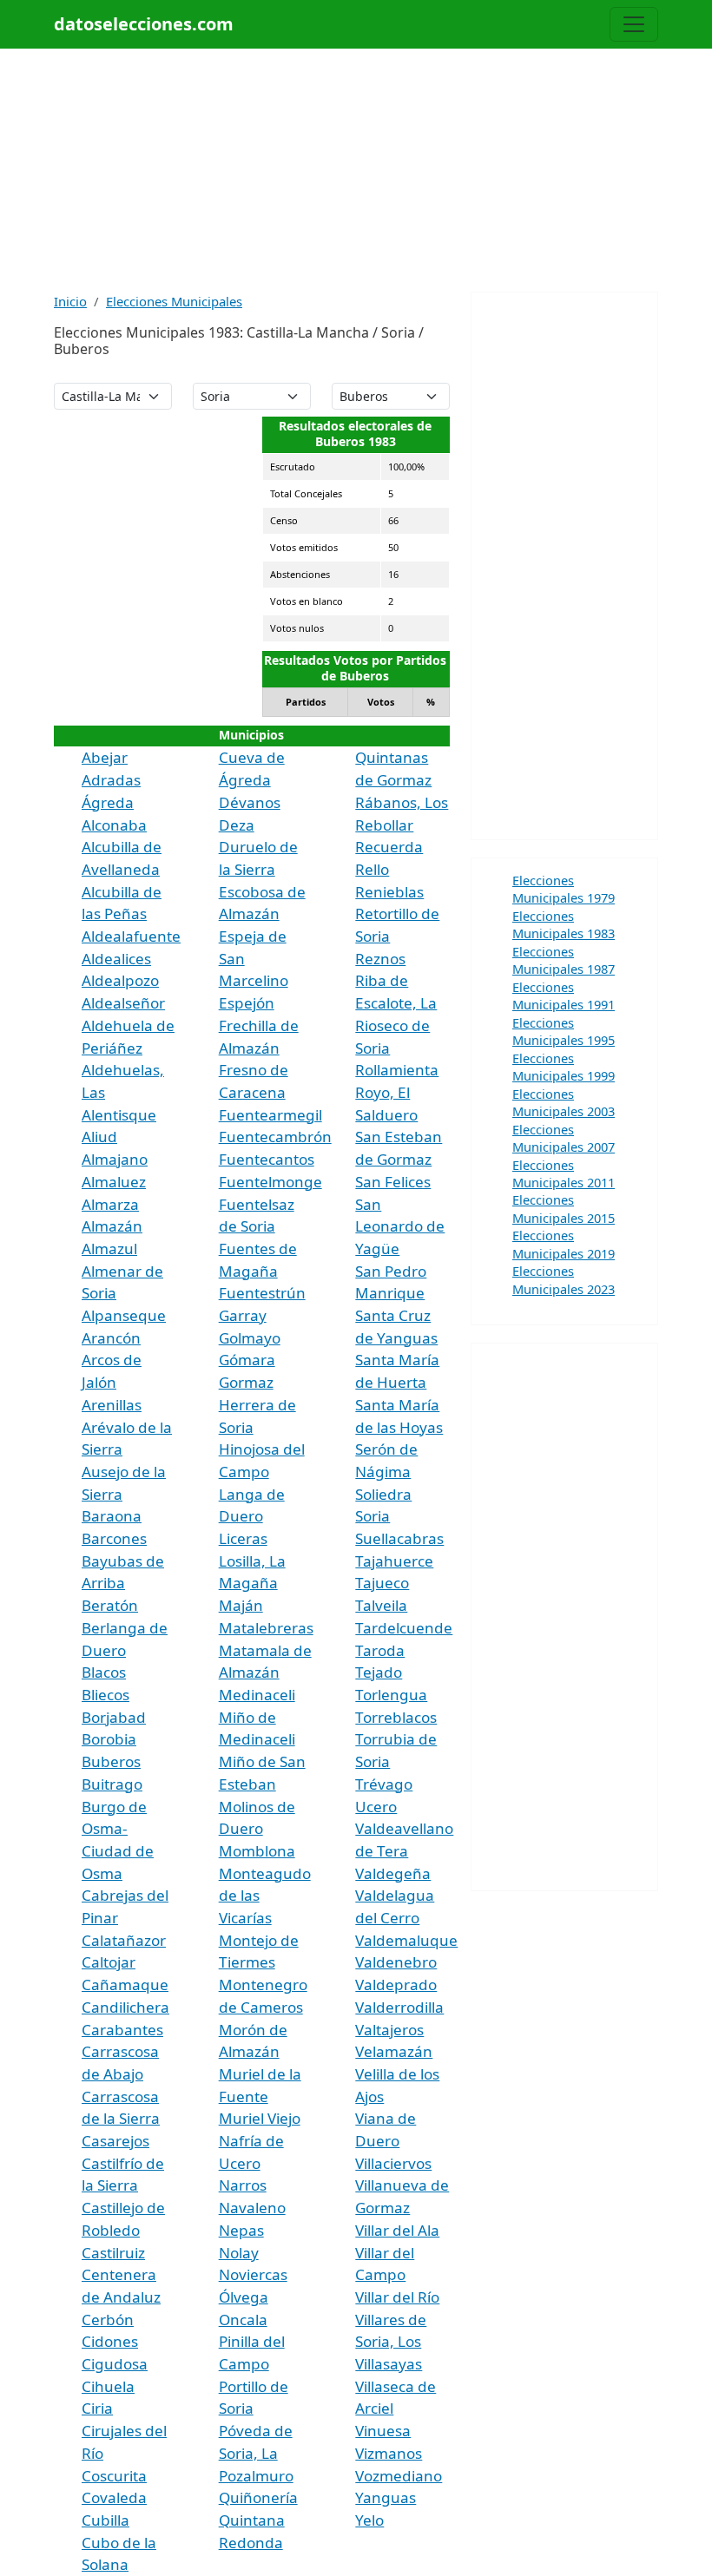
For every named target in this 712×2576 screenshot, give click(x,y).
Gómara (247, 1360)
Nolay (239, 2253)
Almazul (109, 1249)
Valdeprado (396, 1985)
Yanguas (386, 2497)
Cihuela (108, 2386)
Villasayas (389, 2364)
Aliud (99, 1137)
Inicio (70, 301)
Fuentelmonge (270, 1182)
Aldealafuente (131, 936)
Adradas (111, 780)
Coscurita (114, 2476)
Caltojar (109, 1962)
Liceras (243, 1538)
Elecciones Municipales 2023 (564, 1279)
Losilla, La (252, 1561)
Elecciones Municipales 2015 (564, 1208)
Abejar (105, 757)
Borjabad (114, 1717)
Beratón (110, 1605)
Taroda (380, 1650)
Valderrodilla (399, 2007)
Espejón (247, 1003)
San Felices (393, 1182)
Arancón (111, 1338)
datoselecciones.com (144, 24)
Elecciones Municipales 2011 (564, 1173)
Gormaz (246, 1382)
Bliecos (105, 1695)
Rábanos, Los (402, 802)
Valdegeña (393, 1873)
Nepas (241, 2230)
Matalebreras (266, 1628)
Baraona (112, 1516)
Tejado (379, 1672)
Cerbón (108, 2320)
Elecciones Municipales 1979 (564, 889)
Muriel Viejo (260, 2118)
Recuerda (389, 847)
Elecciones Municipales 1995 (564, 1031)
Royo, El (382, 1092)
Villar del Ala (397, 2230)
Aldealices (116, 959)
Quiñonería (258, 2497)
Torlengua (391, 1695)
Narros (243, 2185)
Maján (241, 1605)
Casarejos (115, 2141)
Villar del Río (397, 2297)
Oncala (243, 2320)
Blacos (104, 1672)
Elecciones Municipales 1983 (564, 924)
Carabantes (122, 2030)
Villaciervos (393, 2163)
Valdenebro (396, 1962)
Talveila (381, 1605)
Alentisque (119, 1115)
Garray (243, 1315)
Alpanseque (124, 1315)
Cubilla (105, 2520)
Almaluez (114, 1182)
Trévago (384, 1784)
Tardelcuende (404, 1628)
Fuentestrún (262, 1293)
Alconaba (114, 825)
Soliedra (383, 1494)
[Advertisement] (356, 170)
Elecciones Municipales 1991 (564, 996)
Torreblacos (396, 1717)
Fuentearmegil (270, 1115)
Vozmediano (399, 2476)
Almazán (112, 1226)
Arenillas (112, 1405)
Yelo (369, 2520)
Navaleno (252, 2208)
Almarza (110, 1204)
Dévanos (250, 802)
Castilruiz (113, 2253)
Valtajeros (389, 2030)
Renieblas (389, 892)
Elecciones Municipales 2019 (564, 1244)
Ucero (376, 1807)
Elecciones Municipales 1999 (564, 1067)
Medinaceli (257, 1695)
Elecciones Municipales (174, 301)
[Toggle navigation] (634, 24)
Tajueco (382, 1583)
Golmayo (250, 1338)
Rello (372, 869)
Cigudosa (115, 2364)
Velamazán (394, 2051)
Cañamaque (125, 1985)
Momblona (257, 1851)
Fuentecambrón (275, 1137)
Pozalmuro (256, 2476)
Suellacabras (399, 1538)
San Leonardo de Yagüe (400, 1226)
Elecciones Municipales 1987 (564, 960)
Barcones (114, 1538)
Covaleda (114, 2497)
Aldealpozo (120, 980)
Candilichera (125, 2007)
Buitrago (112, 1784)
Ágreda (108, 802)
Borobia (109, 1739)
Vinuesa (383, 2431)
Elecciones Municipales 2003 (564, 1102)
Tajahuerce (394, 1561)
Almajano (115, 1159)
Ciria (97, 2408)
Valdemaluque (406, 1940)
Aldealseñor (123, 1003)
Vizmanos (389, 2453)
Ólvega (244, 2297)
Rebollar (384, 825)
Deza (237, 825)
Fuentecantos (267, 1159)
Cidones (110, 2341)
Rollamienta (397, 1070)
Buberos (111, 1761)
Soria (372, 1516)
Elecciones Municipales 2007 (564, 1138)
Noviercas (253, 2274)
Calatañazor (124, 1940)
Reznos (380, 959)
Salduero (386, 1115)
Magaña (248, 1583)
